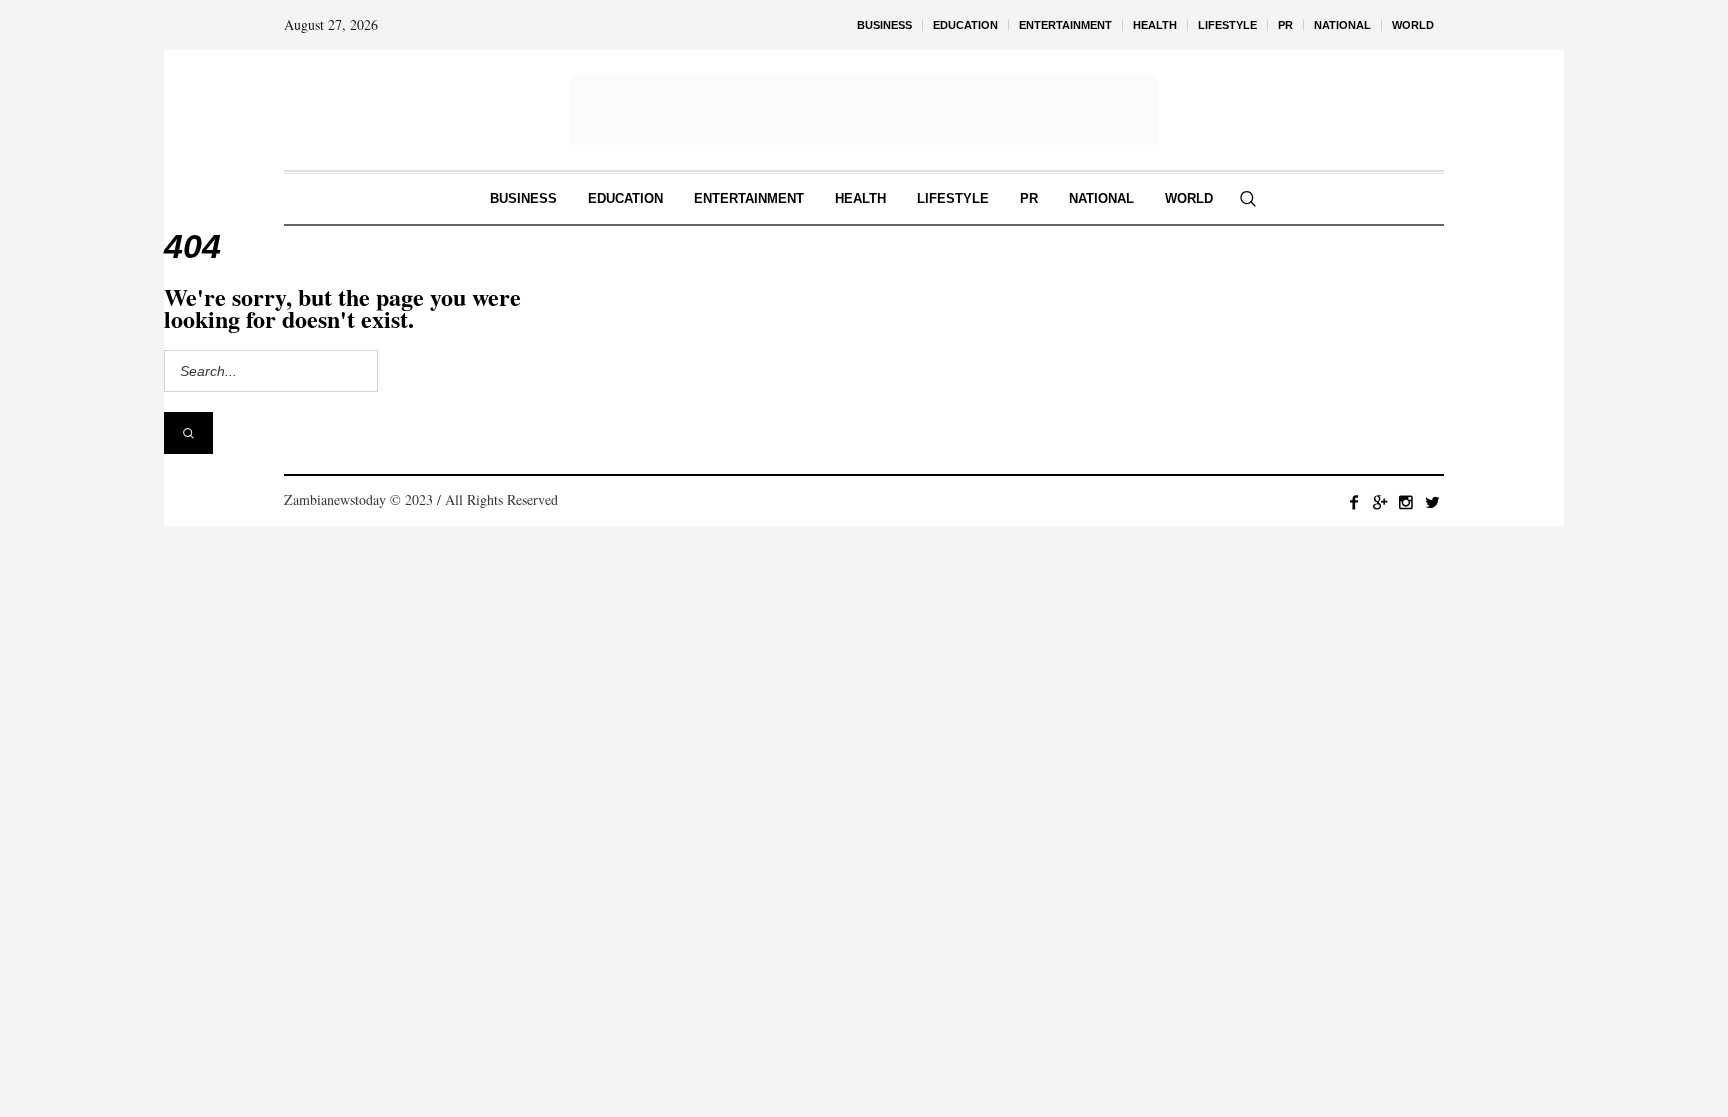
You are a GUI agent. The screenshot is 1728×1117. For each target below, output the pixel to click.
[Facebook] (1354, 502)
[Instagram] (1406, 502)
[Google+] (1380, 502)
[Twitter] (1432, 502)
